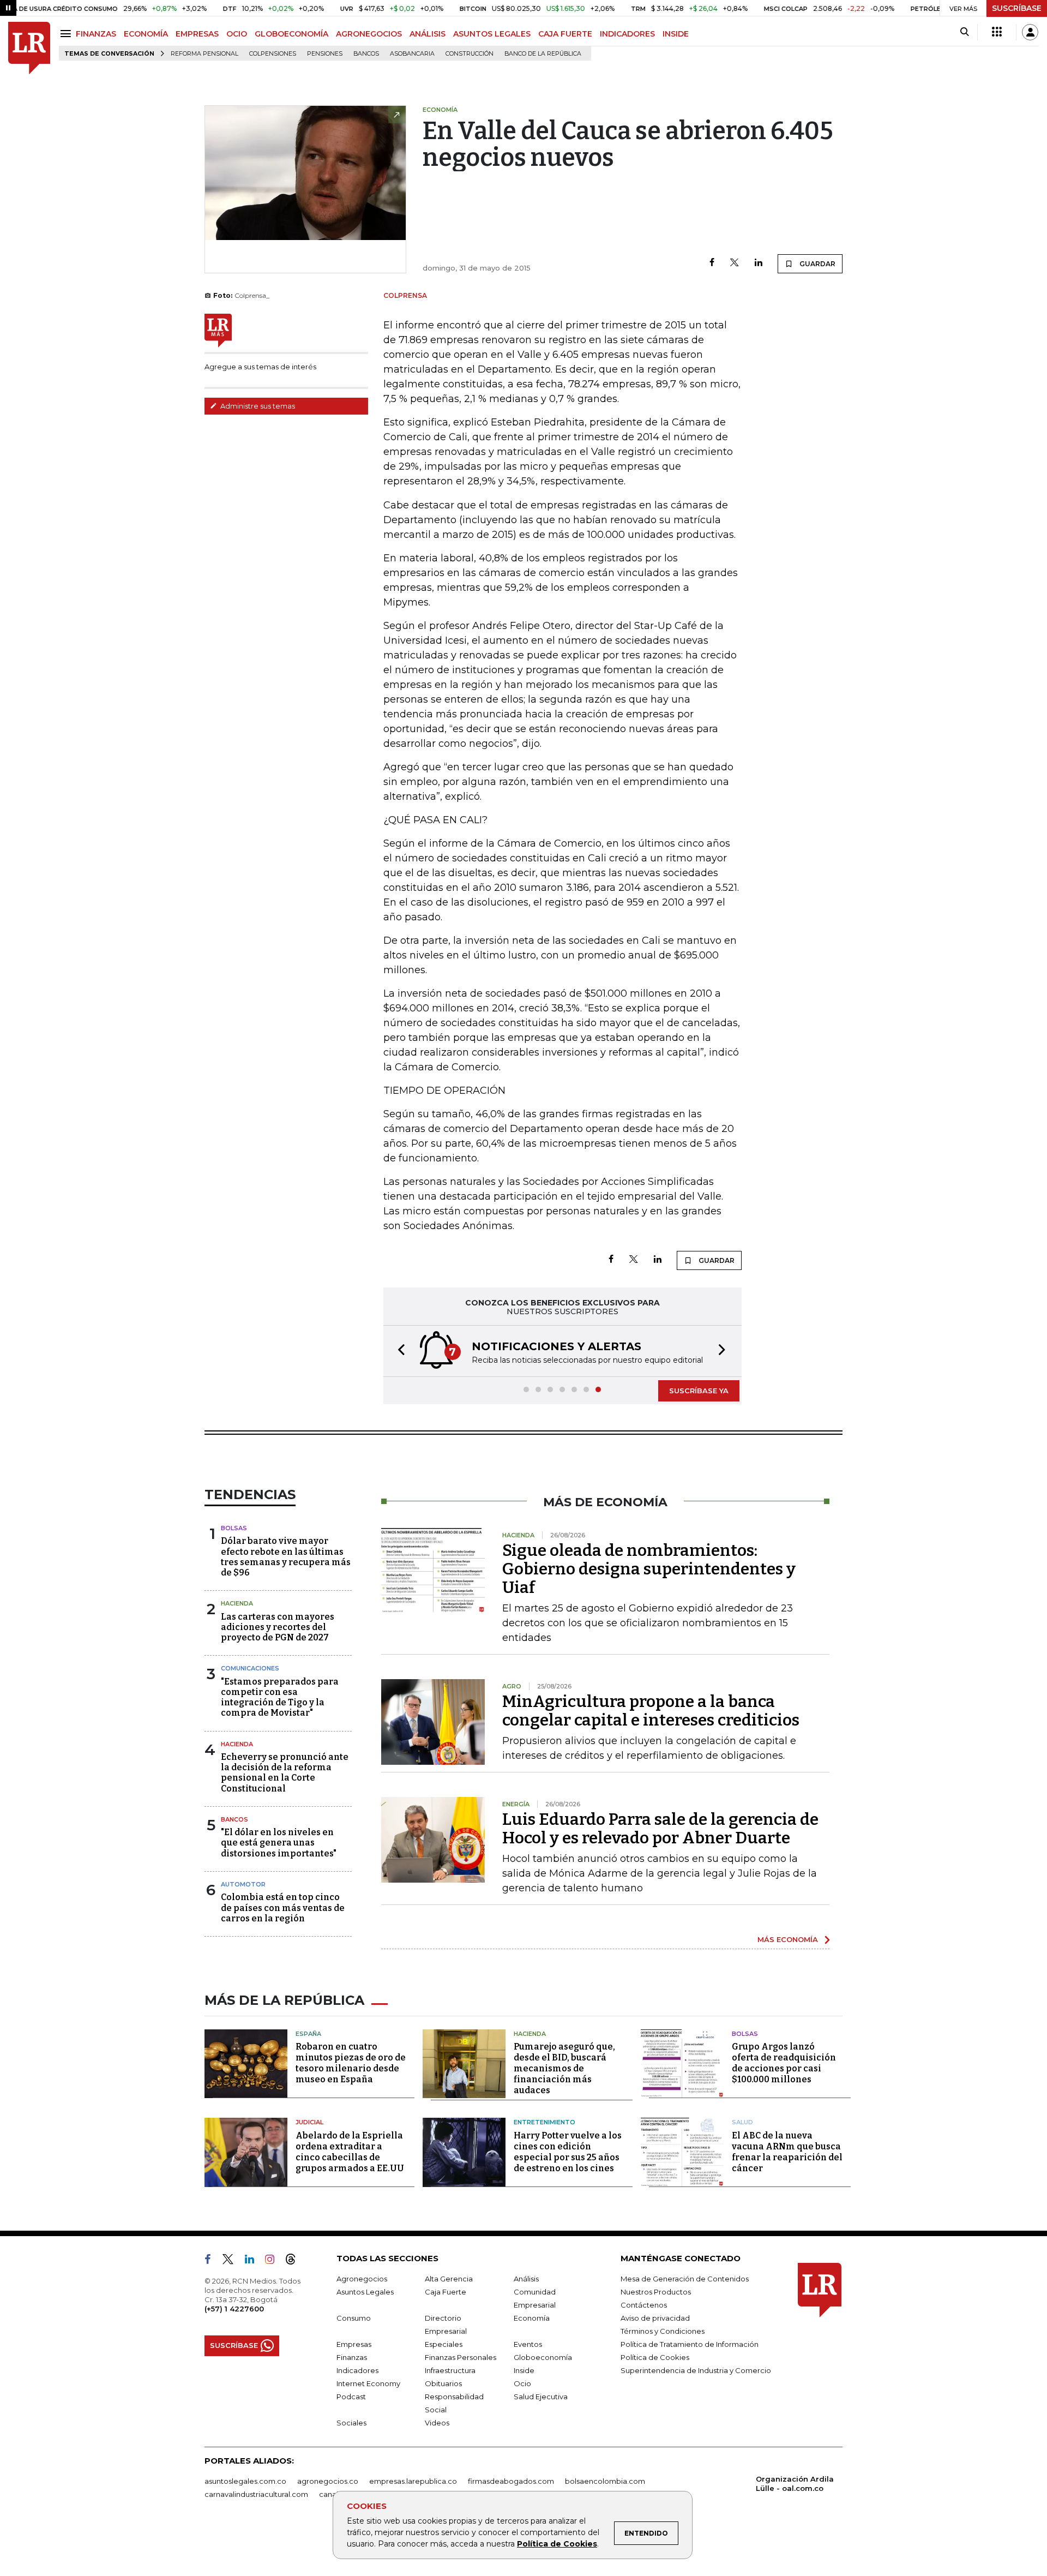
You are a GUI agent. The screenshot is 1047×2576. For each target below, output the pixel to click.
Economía (532, 2318)
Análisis (526, 2279)
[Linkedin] (759, 263)
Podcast (351, 2397)
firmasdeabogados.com (511, 2481)
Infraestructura (450, 2370)
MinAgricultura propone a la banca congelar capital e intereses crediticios (651, 1711)
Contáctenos (644, 2305)
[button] (398, 1351)
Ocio (522, 2383)
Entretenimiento (544, 2122)
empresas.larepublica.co (413, 2481)
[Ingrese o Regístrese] (1030, 32)
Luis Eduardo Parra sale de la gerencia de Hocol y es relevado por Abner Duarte (660, 1829)
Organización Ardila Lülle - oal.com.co (795, 2484)
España (308, 2034)
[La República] (29, 48)
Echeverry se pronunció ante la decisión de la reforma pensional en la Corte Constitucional (285, 1773)
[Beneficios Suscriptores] (997, 32)
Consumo (354, 2318)
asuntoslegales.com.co (245, 2481)
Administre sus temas (257, 406)
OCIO (237, 34)
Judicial (309, 2122)
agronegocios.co (328, 2481)
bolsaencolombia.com (605, 2481)
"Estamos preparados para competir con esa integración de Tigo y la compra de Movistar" (280, 1697)
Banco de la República (543, 54)
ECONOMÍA (146, 34)
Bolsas (234, 1528)
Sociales (351, 2423)
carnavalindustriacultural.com (256, 2494)
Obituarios (443, 2383)
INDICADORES (627, 34)
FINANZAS (96, 34)
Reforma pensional (204, 54)
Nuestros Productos (656, 2292)
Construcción (470, 54)
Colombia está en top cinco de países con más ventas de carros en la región (283, 1907)
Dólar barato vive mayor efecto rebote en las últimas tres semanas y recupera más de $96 (286, 1557)
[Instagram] (274, 2261)
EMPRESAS (197, 34)
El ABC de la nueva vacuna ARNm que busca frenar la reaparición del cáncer (787, 2152)
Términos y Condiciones (663, 2331)
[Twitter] (735, 263)
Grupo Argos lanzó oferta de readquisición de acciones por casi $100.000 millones (784, 2063)
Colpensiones (273, 54)
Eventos (528, 2344)
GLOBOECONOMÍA (291, 34)
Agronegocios (362, 2279)
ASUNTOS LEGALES (492, 34)
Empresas (354, 2344)
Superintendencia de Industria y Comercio (696, 2370)
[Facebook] (712, 263)
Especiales (444, 2344)
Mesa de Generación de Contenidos (685, 2279)
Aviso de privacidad (655, 2318)
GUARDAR (817, 264)
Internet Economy (368, 2383)
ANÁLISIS (428, 34)
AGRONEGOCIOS (369, 34)
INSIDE (676, 34)
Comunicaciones (250, 1668)
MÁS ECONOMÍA (788, 1939)
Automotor (243, 1884)
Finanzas (352, 2357)
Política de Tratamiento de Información (690, 2344)
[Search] (964, 32)
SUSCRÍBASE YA (699, 1391)
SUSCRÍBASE (1017, 8)
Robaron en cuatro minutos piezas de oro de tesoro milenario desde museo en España (351, 2063)
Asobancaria (412, 54)
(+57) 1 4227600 (234, 2309)
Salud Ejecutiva (541, 2397)
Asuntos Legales (365, 2292)
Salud (742, 2122)
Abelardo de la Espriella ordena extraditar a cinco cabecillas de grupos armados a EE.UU (350, 2152)
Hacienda (237, 1603)
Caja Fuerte (446, 2292)
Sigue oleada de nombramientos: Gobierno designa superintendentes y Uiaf (649, 1569)
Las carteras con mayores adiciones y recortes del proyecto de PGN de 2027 (278, 1627)
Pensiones (325, 54)
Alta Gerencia (449, 2279)
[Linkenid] (254, 2261)
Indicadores (357, 2370)
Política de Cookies (557, 2544)
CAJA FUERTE (565, 34)
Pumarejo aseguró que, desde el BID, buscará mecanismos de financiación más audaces (564, 2068)
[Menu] (67, 34)
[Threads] (295, 2261)
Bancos (366, 54)
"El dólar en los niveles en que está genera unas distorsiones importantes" (279, 1843)
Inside (524, 2370)
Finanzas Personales (461, 2357)
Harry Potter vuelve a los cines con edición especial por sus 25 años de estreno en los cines (568, 2152)
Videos (437, 2423)
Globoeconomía (543, 2357)
